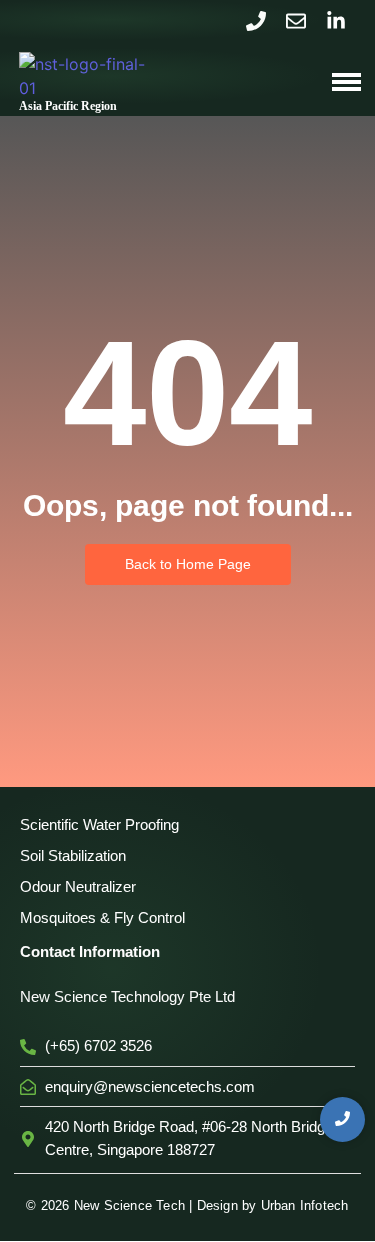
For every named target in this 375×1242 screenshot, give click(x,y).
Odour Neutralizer (78, 886)
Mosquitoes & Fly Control (102, 917)
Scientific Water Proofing (99, 824)
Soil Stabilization (73, 855)
